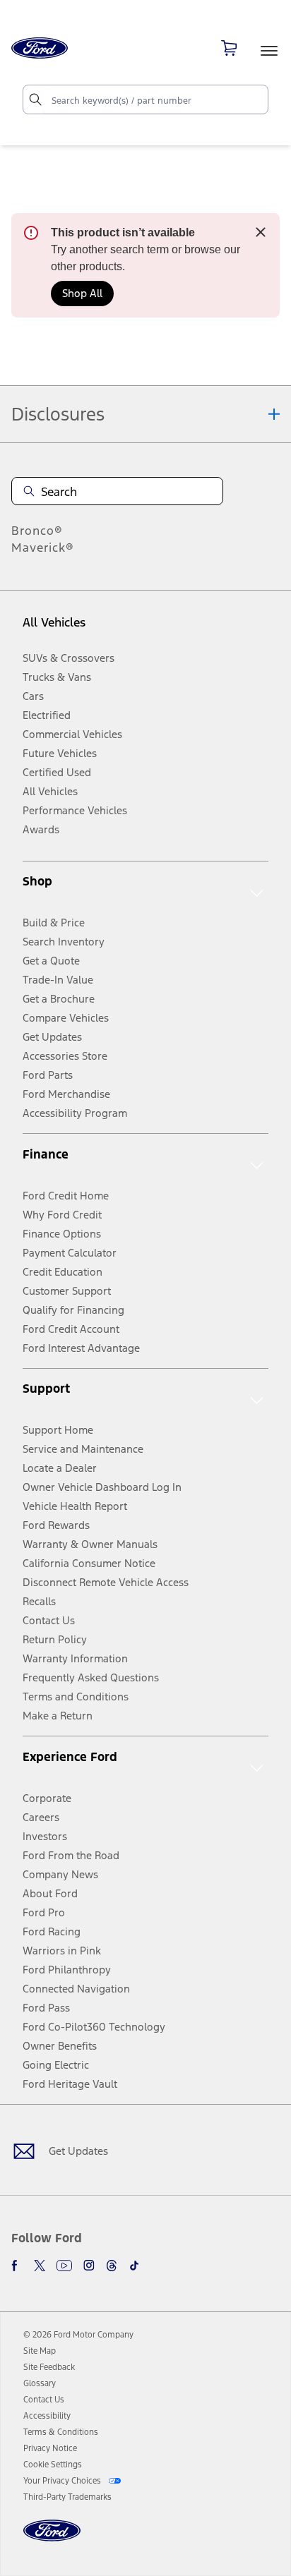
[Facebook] (17, 2266)
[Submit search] (35, 99)
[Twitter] (40, 2266)
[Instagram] (89, 2266)
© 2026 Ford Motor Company (78, 2335)
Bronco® (37, 531)
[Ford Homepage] (52, 2539)
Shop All (82, 293)
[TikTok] (134, 2266)
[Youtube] (64, 2266)
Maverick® (43, 548)
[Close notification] (261, 232)
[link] (40, 2351)
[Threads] (112, 2266)
